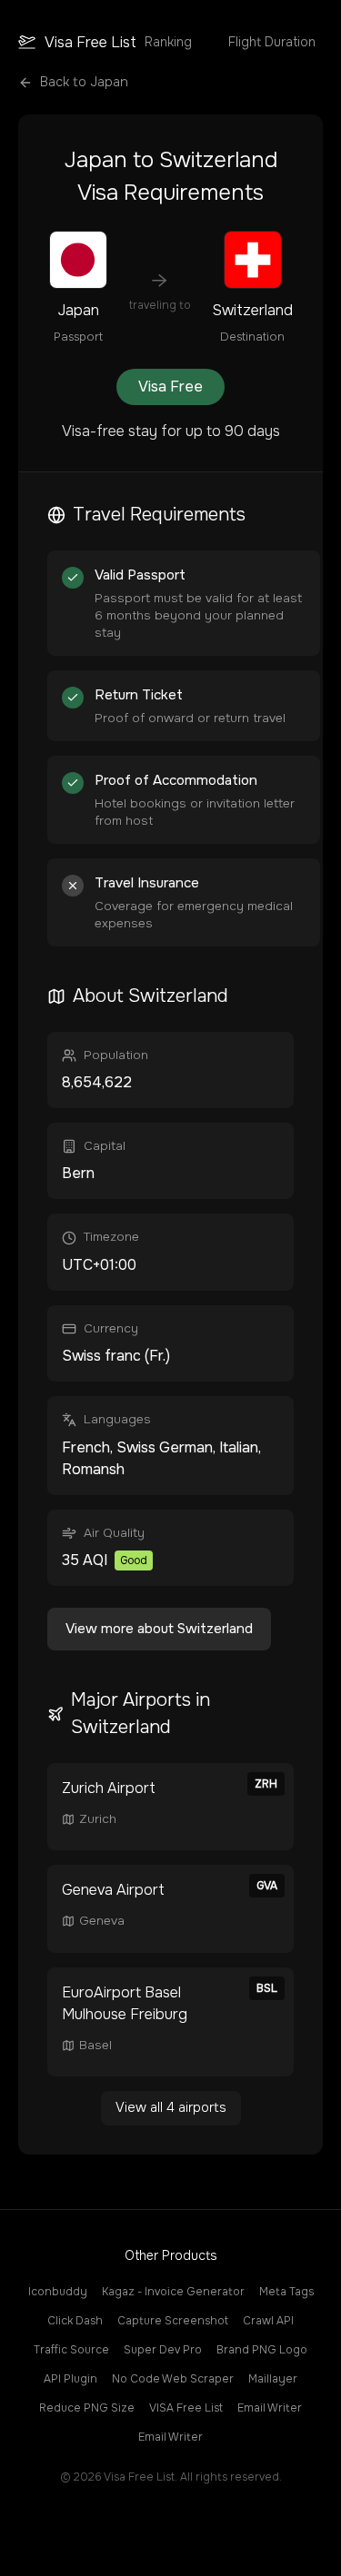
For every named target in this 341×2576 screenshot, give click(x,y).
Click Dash (75, 2321)
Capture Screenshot (173, 2321)
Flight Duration (272, 42)
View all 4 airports (171, 2107)
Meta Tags (286, 2292)
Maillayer (273, 2379)
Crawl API (268, 2321)
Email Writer (270, 2408)
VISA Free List (186, 2408)
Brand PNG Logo (262, 2350)
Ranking (168, 42)
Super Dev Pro (163, 2350)
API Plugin (70, 2379)
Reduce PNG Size (87, 2408)
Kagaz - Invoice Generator (173, 2292)
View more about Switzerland (159, 1629)
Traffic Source (71, 2350)
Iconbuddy (58, 2292)
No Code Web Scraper (173, 2379)
